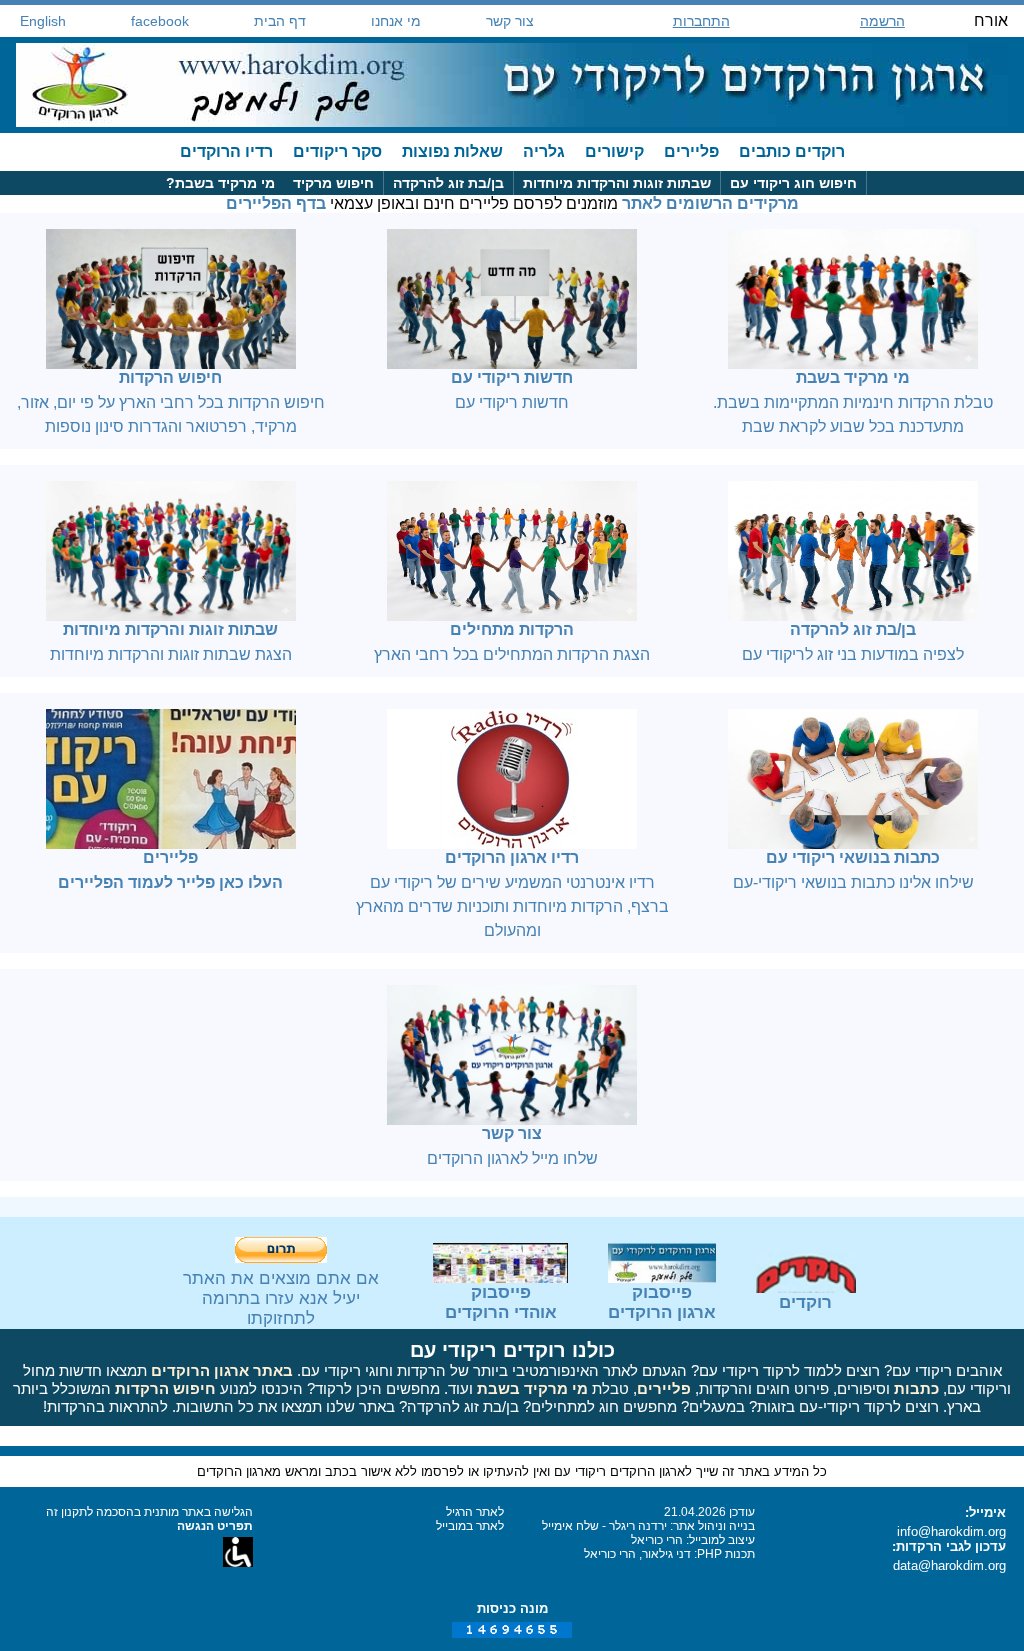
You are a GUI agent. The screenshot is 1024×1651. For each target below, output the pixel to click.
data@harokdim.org (949, 1565)
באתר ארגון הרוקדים (222, 1370)
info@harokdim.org (951, 1531)
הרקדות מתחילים (512, 629)
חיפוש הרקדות (170, 377)
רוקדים (805, 1302)
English (43, 21)
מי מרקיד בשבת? (220, 183)
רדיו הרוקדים (226, 151)
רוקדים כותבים (792, 151)
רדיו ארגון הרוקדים (512, 857)
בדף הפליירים (276, 203)
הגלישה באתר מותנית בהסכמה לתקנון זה (149, 1512)
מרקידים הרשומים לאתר (710, 203)
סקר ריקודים (337, 151)
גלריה (544, 151)
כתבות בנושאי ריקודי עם (853, 857)
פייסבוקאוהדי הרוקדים (501, 1302)
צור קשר (510, 21)
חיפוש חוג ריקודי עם (793, 183)
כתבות (916, 1388)
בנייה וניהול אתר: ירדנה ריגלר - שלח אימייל (648, 1526)
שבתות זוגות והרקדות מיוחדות (617, 183)
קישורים (614, 151)
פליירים (691, 151)
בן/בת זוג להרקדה (448, 183)
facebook (160, 21)
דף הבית (280, 21)
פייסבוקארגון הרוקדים (662, 1302)
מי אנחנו (396, 21)
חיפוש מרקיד (333, 183)
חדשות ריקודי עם (512, 377)
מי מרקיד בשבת (853, 377)
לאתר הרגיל (475, 1512)
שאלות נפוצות (452, 151)
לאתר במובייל (470, 1526)
